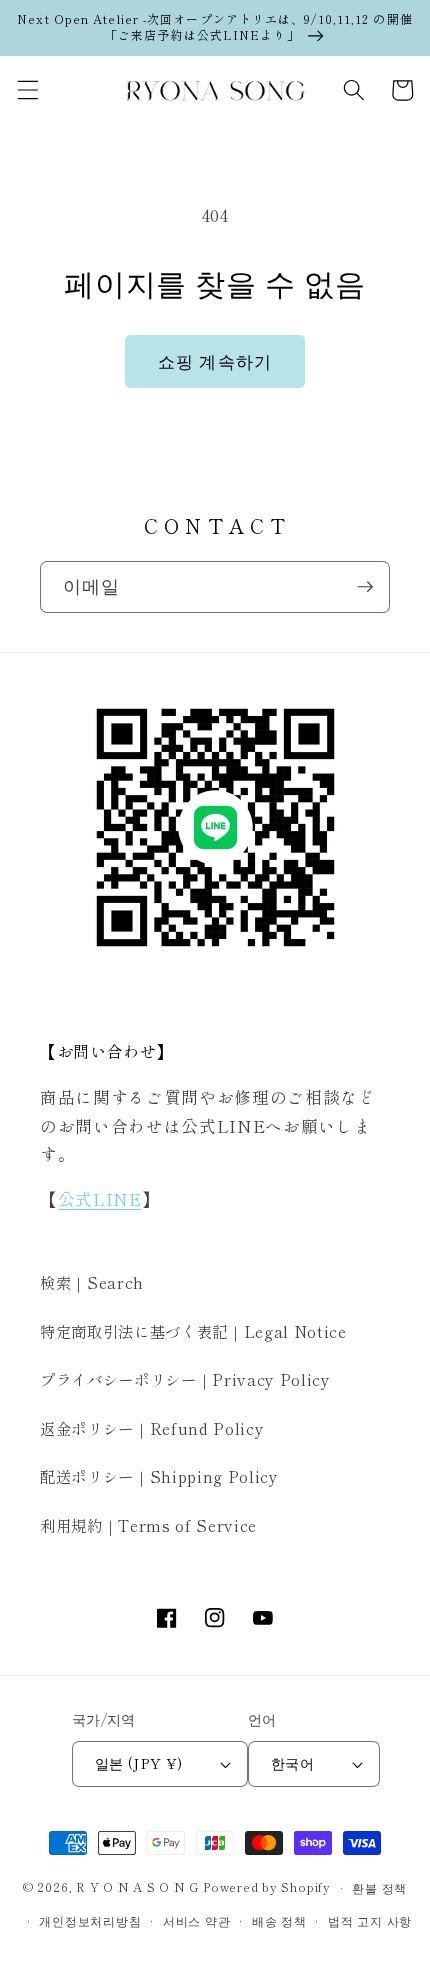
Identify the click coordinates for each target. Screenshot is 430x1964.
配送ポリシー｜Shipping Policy (159, 1476)
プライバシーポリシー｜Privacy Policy (185, 1379)
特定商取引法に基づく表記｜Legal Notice (193, 1331)
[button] (27, 90)
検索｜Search (92, 1282)
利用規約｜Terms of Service (148, 1525)
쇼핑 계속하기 (215, 361)
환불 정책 (379, 1887)
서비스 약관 (197, 1920)
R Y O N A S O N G (137, 1887)
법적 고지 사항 (370, 1920)
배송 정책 (279, 1920)
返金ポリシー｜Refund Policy (152, 1428)
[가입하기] (365, 587)
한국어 (292, 1762)
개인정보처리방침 (90, 1920)
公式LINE (100, 1199)
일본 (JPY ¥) (138, 1762)
